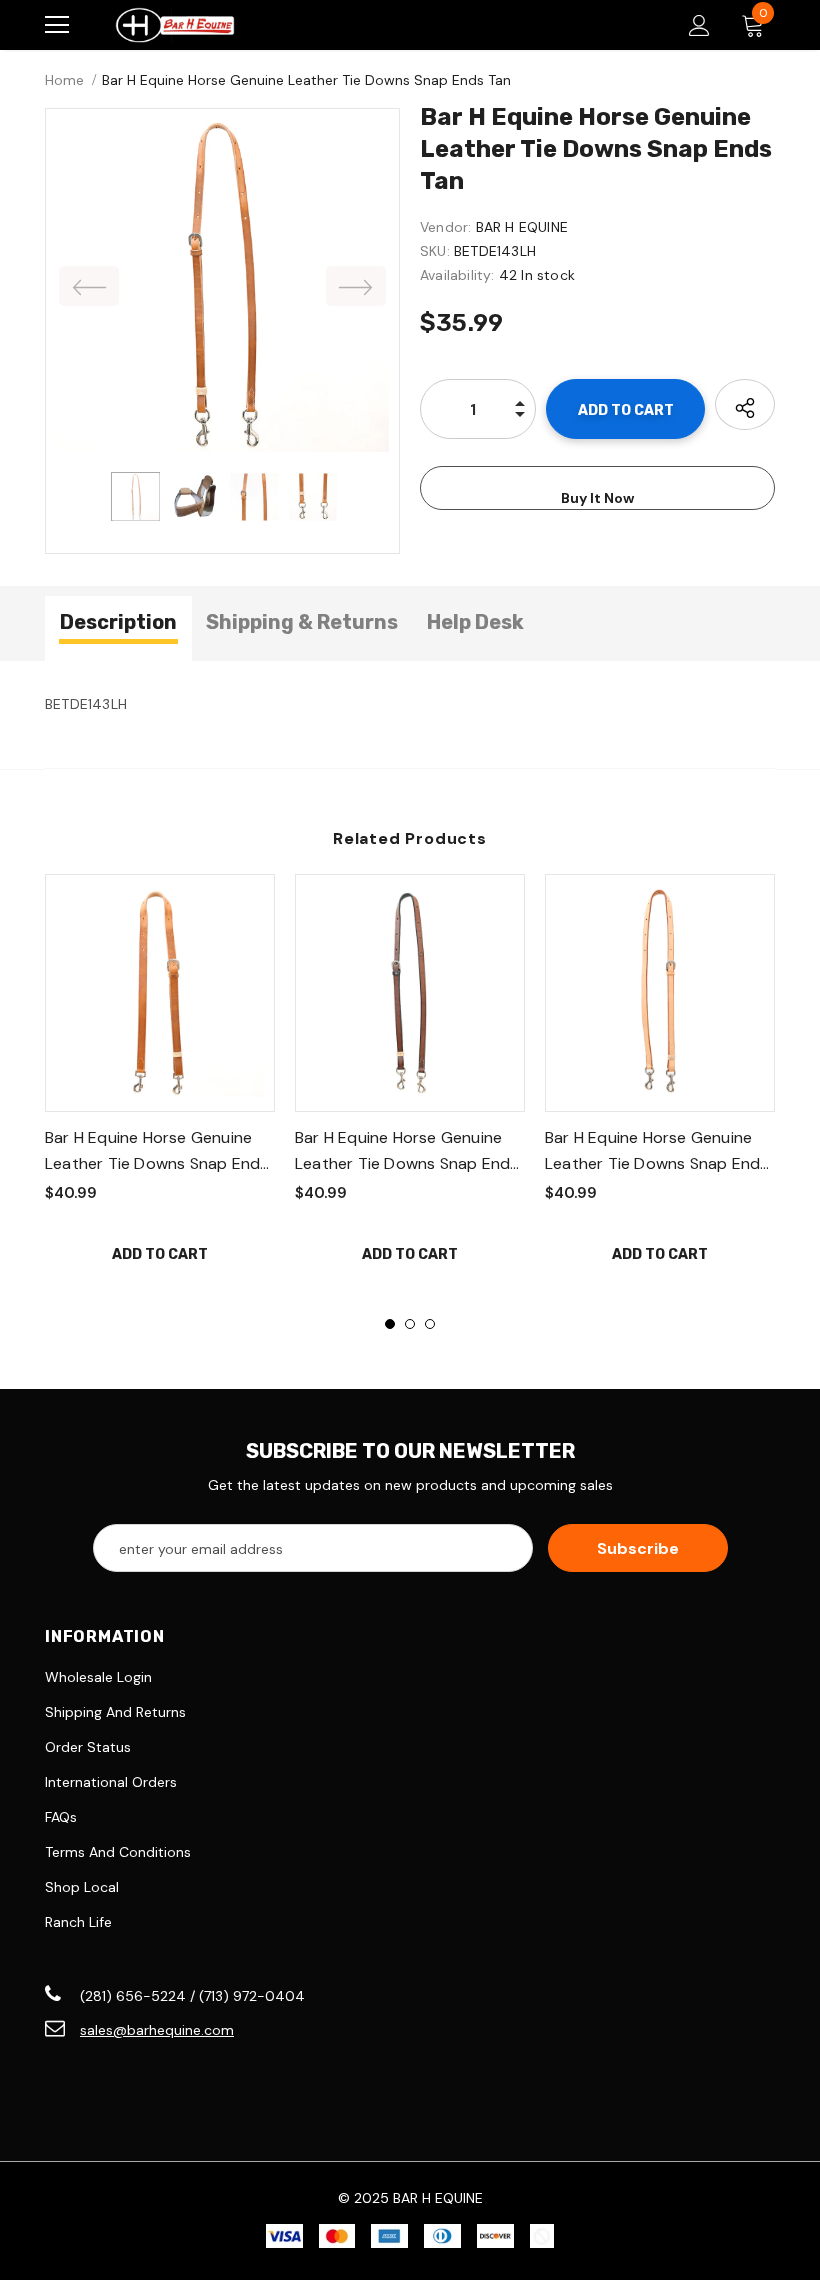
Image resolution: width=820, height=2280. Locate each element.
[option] (222, 285)
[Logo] (175, 25)
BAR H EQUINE (522, 227)
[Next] (356, 286)
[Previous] (89, 286)
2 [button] (410, 1324)
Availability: (457, 275)
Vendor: (445, 227)
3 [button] (430, 1324)
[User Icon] (699, 25)
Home (64, 80)
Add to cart (160, 1254)
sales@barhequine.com (157, 2030)
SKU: (435, 251)
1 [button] (390, 1324)
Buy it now (597, 498)
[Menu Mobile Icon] (57, 25)
